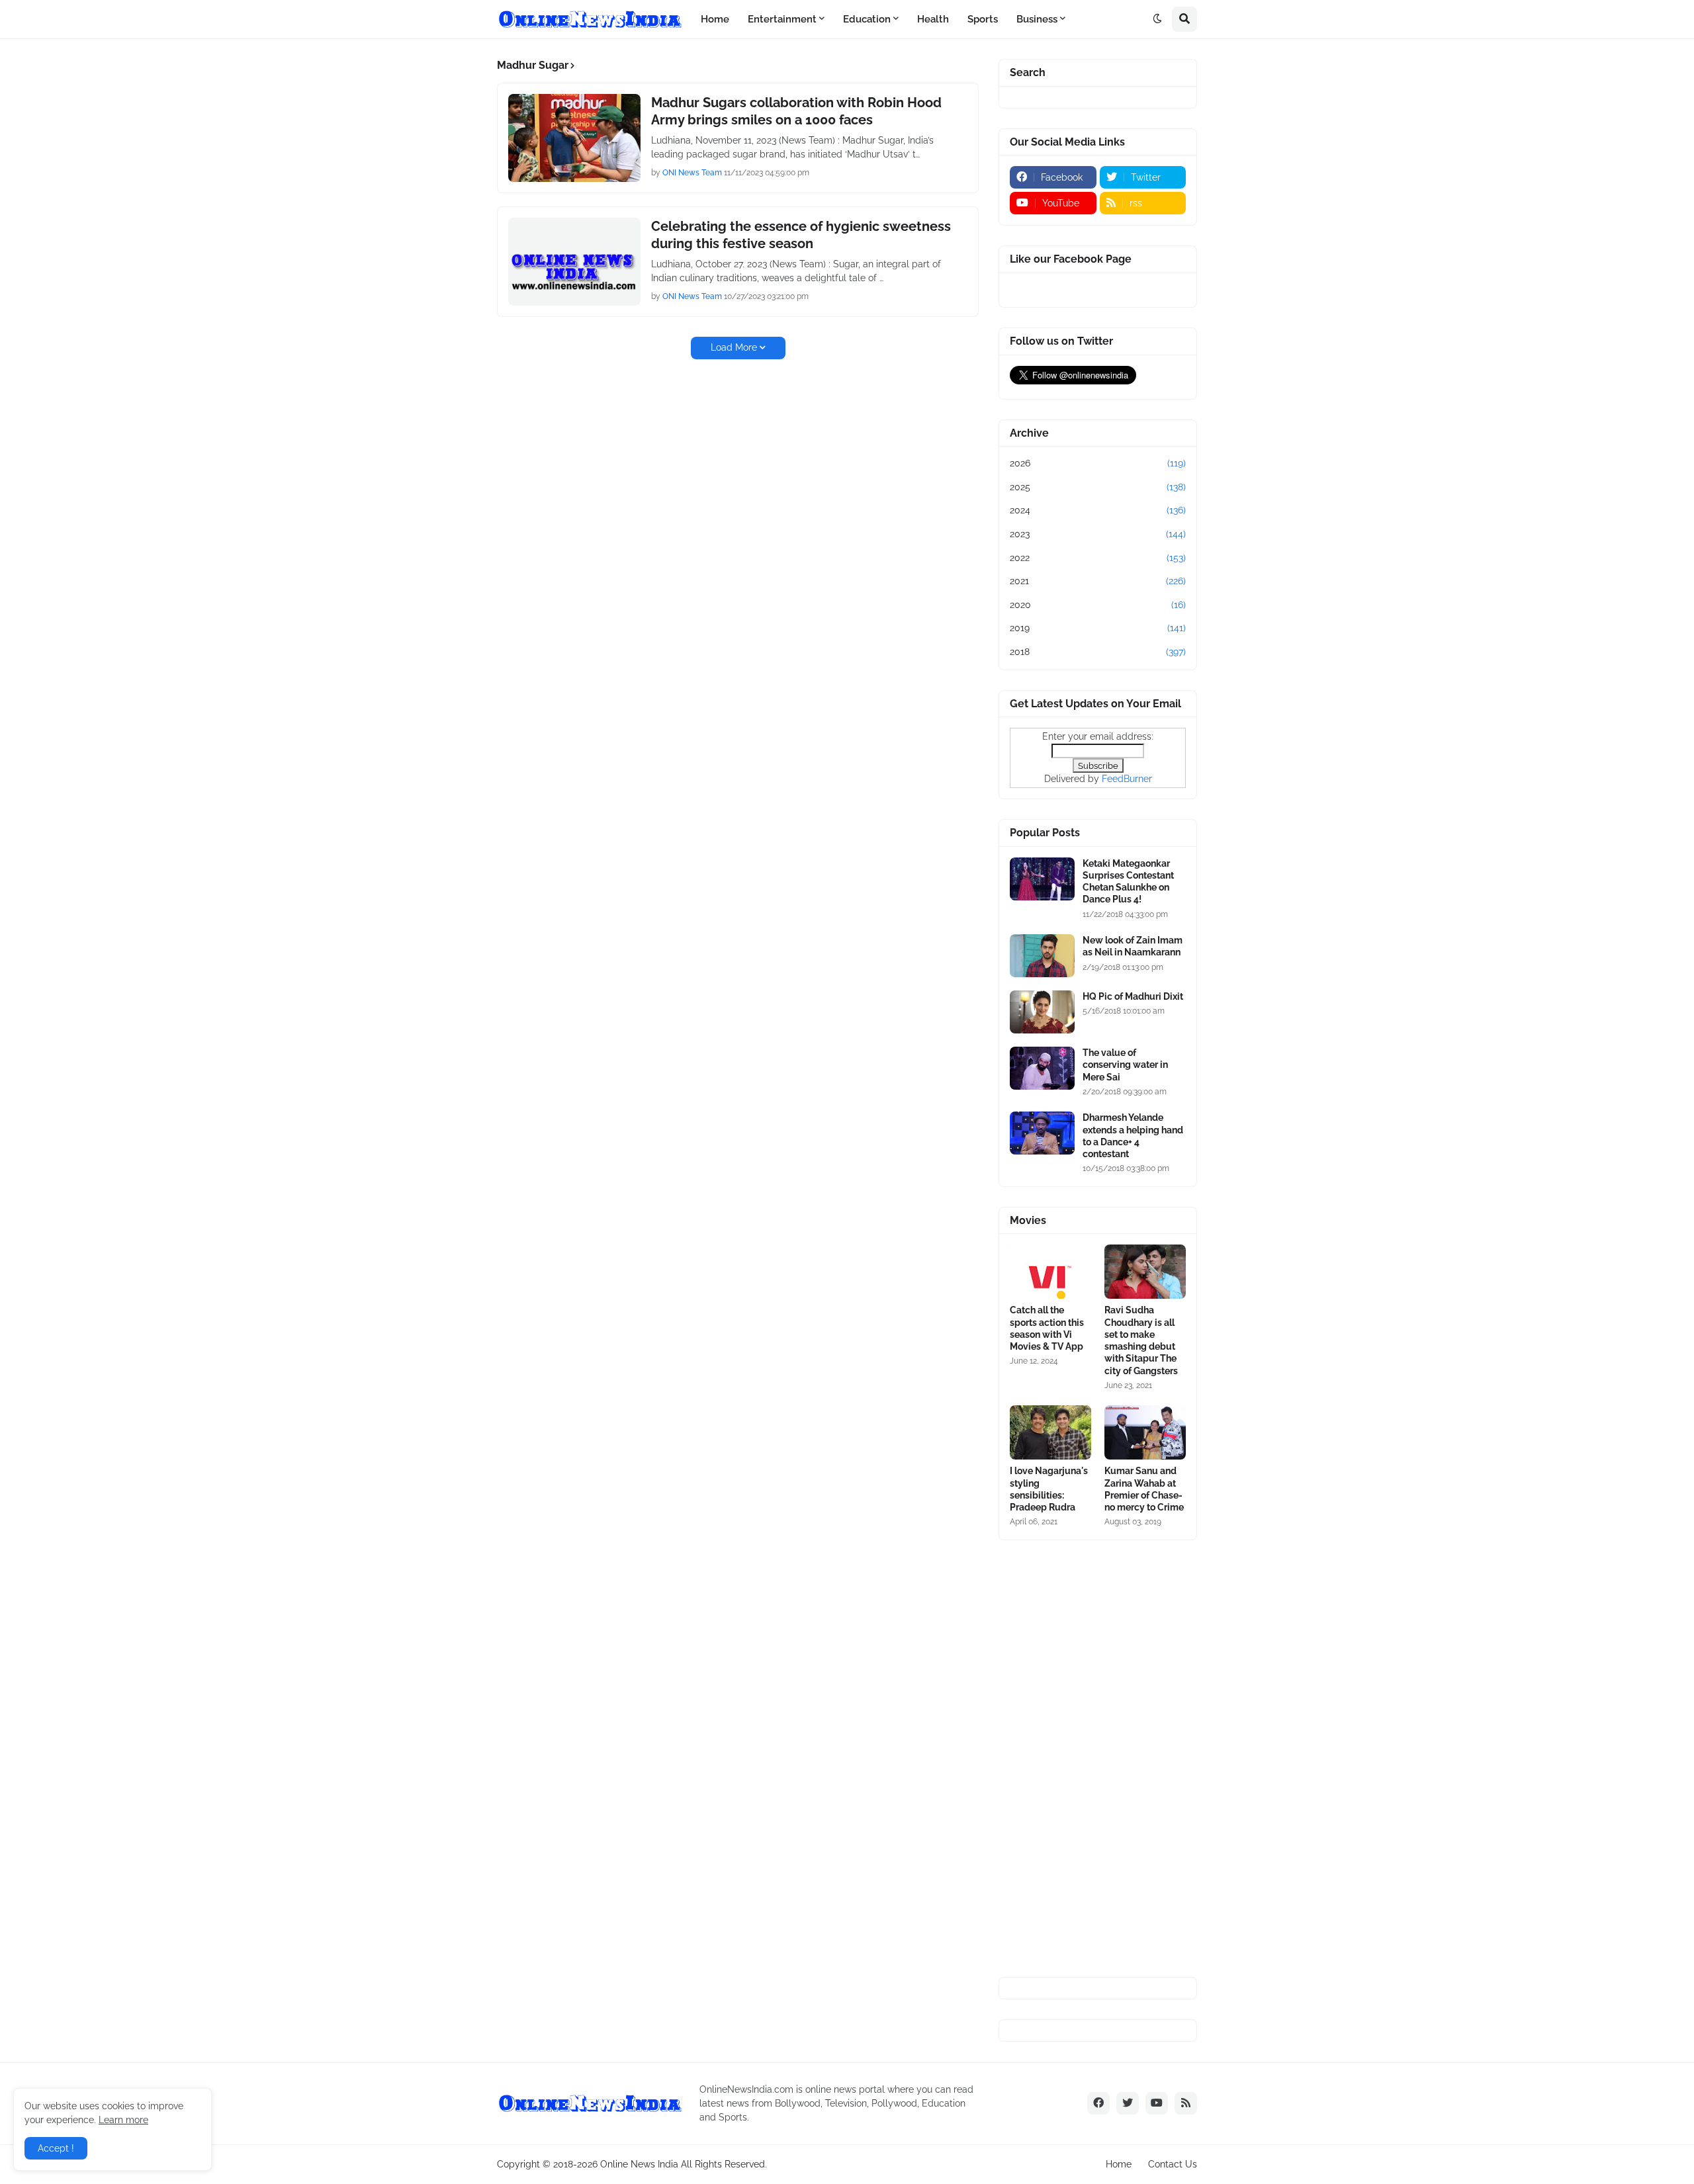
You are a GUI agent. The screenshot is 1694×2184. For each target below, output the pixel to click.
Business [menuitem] (1037, 19)
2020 (1098, 605)
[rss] (1186, 2103)
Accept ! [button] (56, 2148)
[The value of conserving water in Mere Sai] (1042, 1068)
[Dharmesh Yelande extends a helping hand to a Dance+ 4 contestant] (1042, 1133)
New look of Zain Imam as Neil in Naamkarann (1133, 946)
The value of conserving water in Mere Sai (1125, 1065)
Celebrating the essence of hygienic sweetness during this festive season (801, 235)
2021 (1098, 581)
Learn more (123, 2120)
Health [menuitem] (933, 19)
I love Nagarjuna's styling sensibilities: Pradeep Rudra (1049, 1489)
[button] (1157, 19)
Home (1119, 2164)
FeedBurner (1127, 779)
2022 (1098, 558)
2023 (1098, 534)
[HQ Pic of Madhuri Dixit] (1042, 1012)
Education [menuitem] (867, 19)
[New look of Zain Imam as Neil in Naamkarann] (1042, 956)
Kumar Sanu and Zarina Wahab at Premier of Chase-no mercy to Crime (1144, 1489)
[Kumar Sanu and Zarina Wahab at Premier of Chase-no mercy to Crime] (1145, 1432)
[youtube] (1157, 2103)
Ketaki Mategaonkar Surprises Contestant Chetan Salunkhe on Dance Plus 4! (1128, 882)
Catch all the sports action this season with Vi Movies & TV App (1047, 1328)
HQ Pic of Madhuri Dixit (1133, 996)
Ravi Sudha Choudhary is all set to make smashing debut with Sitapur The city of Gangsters (1141, 1340)
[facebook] (1098, 2103)
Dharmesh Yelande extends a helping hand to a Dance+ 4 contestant (1133, 1136)
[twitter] (1128, 2103)
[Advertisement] (1098, 1759)
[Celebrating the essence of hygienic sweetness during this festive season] (574, 262)
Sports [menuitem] (983, 19)
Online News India (639, 2164)
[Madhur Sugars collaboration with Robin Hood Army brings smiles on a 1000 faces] (574, 138)
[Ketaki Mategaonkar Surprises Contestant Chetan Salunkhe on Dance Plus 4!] (1042, 879)
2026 (1098, 463)
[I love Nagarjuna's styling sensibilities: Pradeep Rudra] (1050, 1432)
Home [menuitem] (715, 19)
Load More (734, 347)
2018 (1098, 652)
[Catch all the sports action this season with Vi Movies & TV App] (1050, 1272)
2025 (1098, 487)
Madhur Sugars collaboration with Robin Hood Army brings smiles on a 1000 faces (796, 111)
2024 (1098, 510)
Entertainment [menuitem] (782, 19)
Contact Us (1173, 2164)
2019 (1098, 628)
